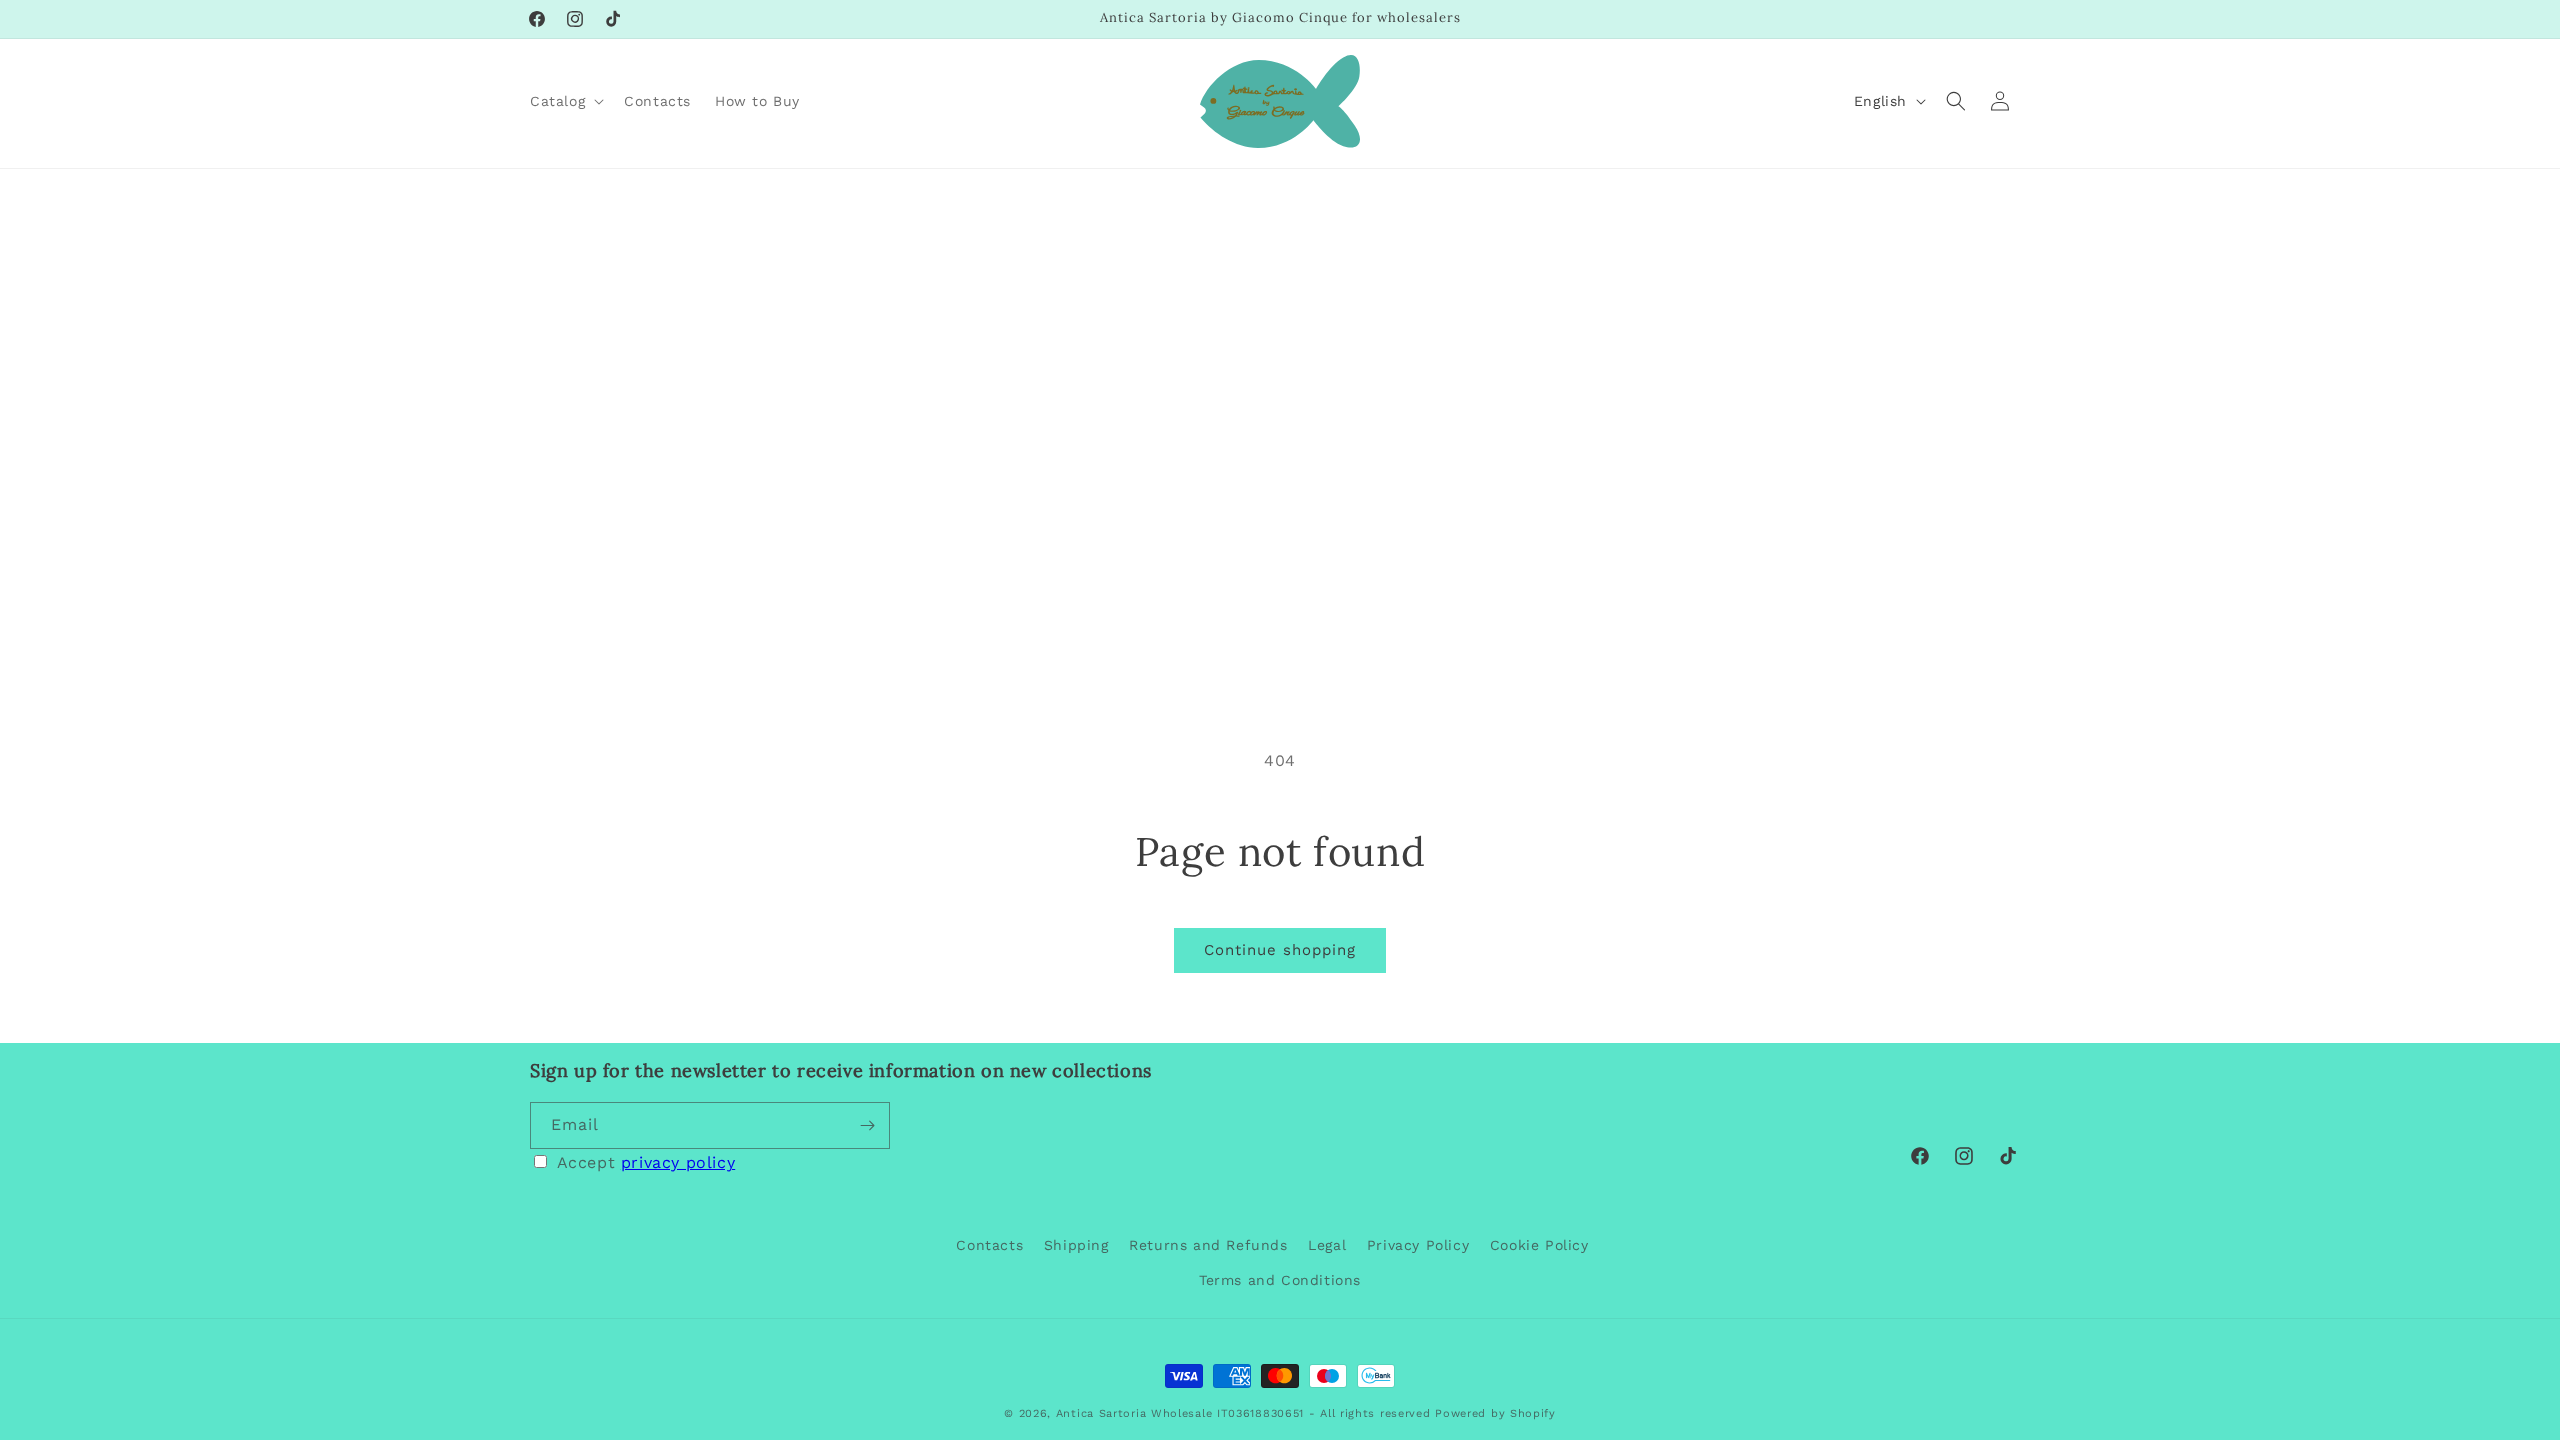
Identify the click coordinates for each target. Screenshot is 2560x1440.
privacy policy (678, 1162)
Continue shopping (1280, 950)
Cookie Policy (1539, 1245)
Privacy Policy (1418, 1245)
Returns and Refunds (1208, 1245)
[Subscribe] (867, 1125)
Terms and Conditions (1280, 1280)
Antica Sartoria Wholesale (1134, 1413)
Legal (1327, 1245)
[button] (565, 101)
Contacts (989, 1245)
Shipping (1076, 1245)
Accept (646, 1162)
